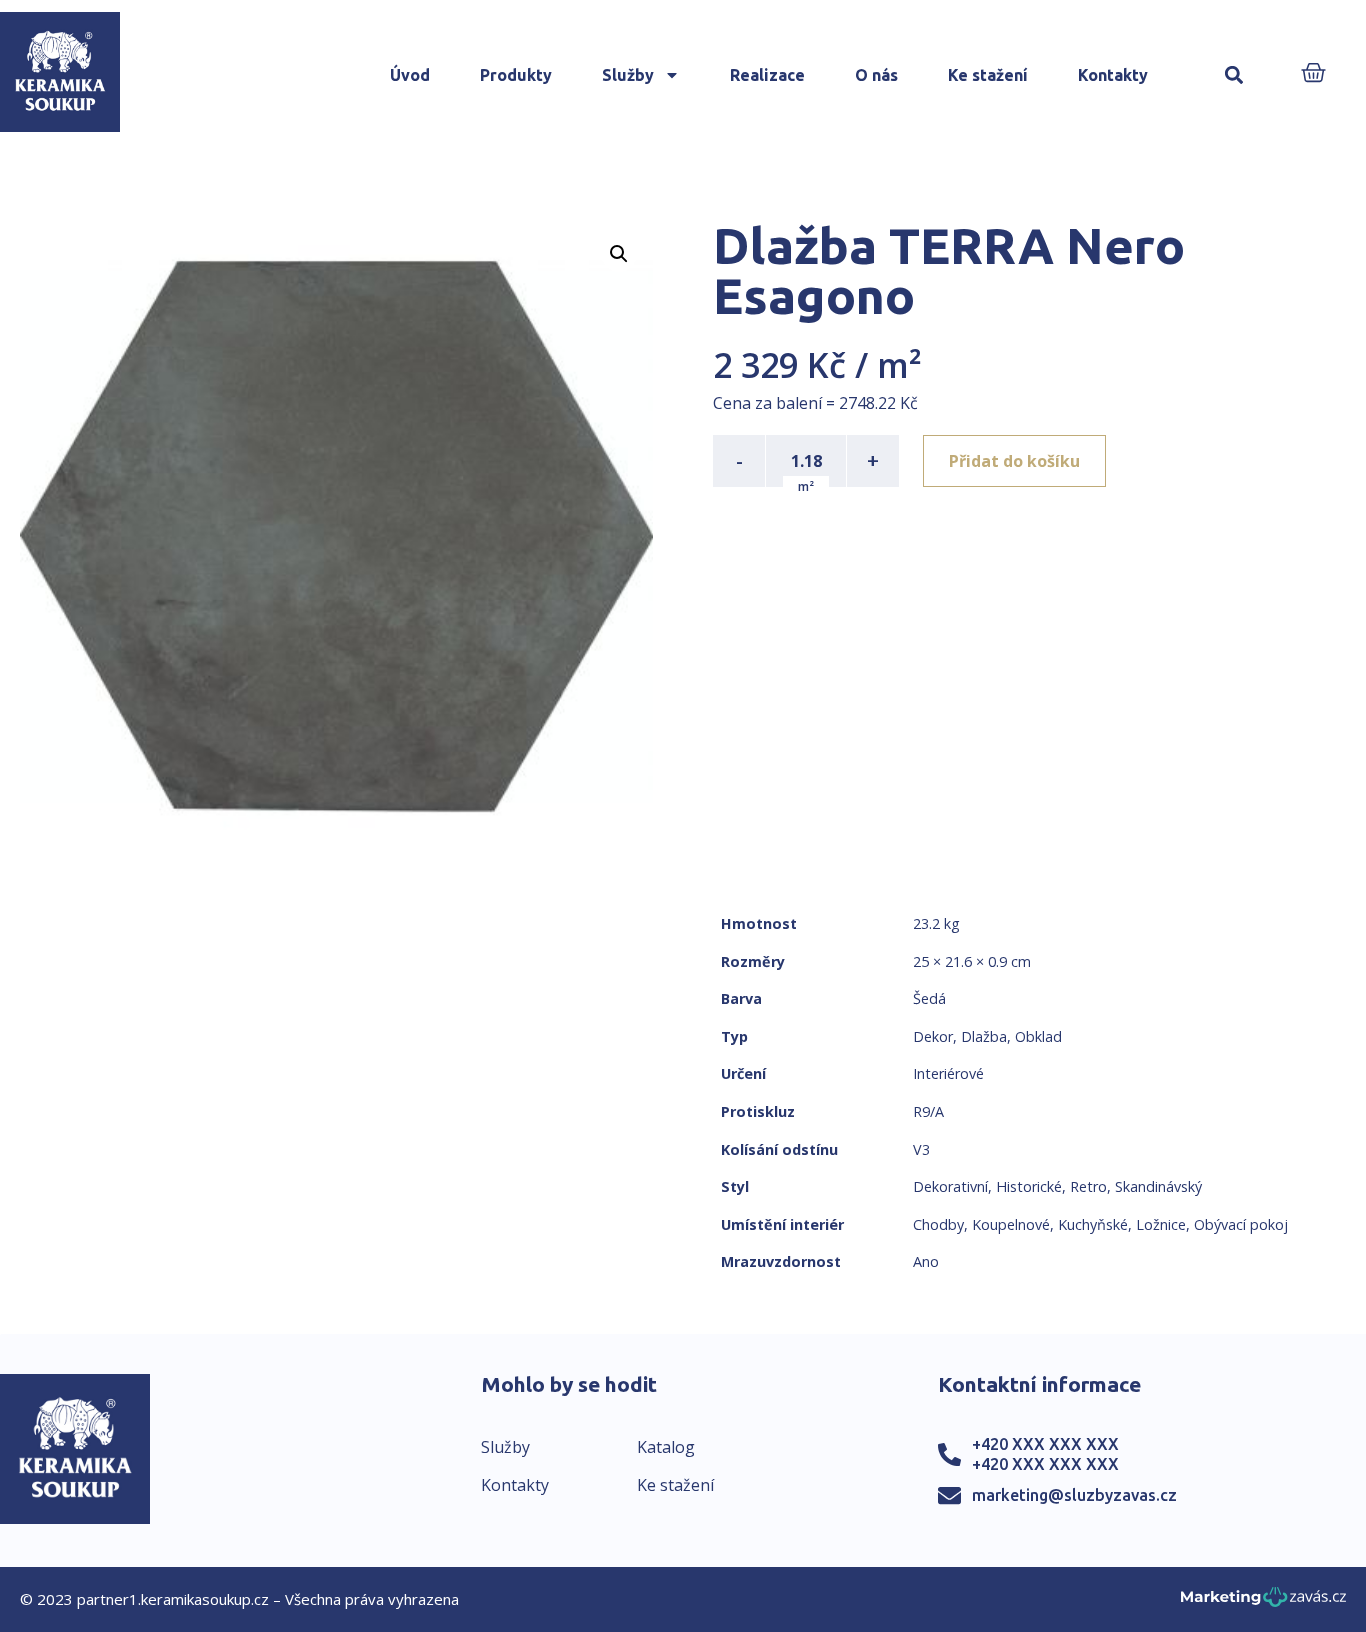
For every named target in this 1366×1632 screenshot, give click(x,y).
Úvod (410, 75)
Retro (1088, 1186)
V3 (921, 1149)
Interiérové (948, 1073)
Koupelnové (1011, 1224)
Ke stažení (988, 75)
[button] (1234, 75)
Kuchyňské (1093, 1224)
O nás (876, 75)
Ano (926, 1261)
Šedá (929, 998)
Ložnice (1161, 1224)
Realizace (767, 75)
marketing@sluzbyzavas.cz (1074, 1495)
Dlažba (984, 1036)
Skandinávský (1158, 1186)
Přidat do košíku (1014, 461)
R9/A (928, 1111)
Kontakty (1113, 75)
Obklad (1038, 1036)
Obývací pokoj (1241, 1224)
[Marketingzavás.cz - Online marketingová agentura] (1263, 1602)
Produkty (516, 75)
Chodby (938, 1224)
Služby (628, 75)
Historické (1029, 1186)
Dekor (933, 1036)
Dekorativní (950, 1186)
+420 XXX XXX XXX (1045, 1444)
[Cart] (1313, 74)
